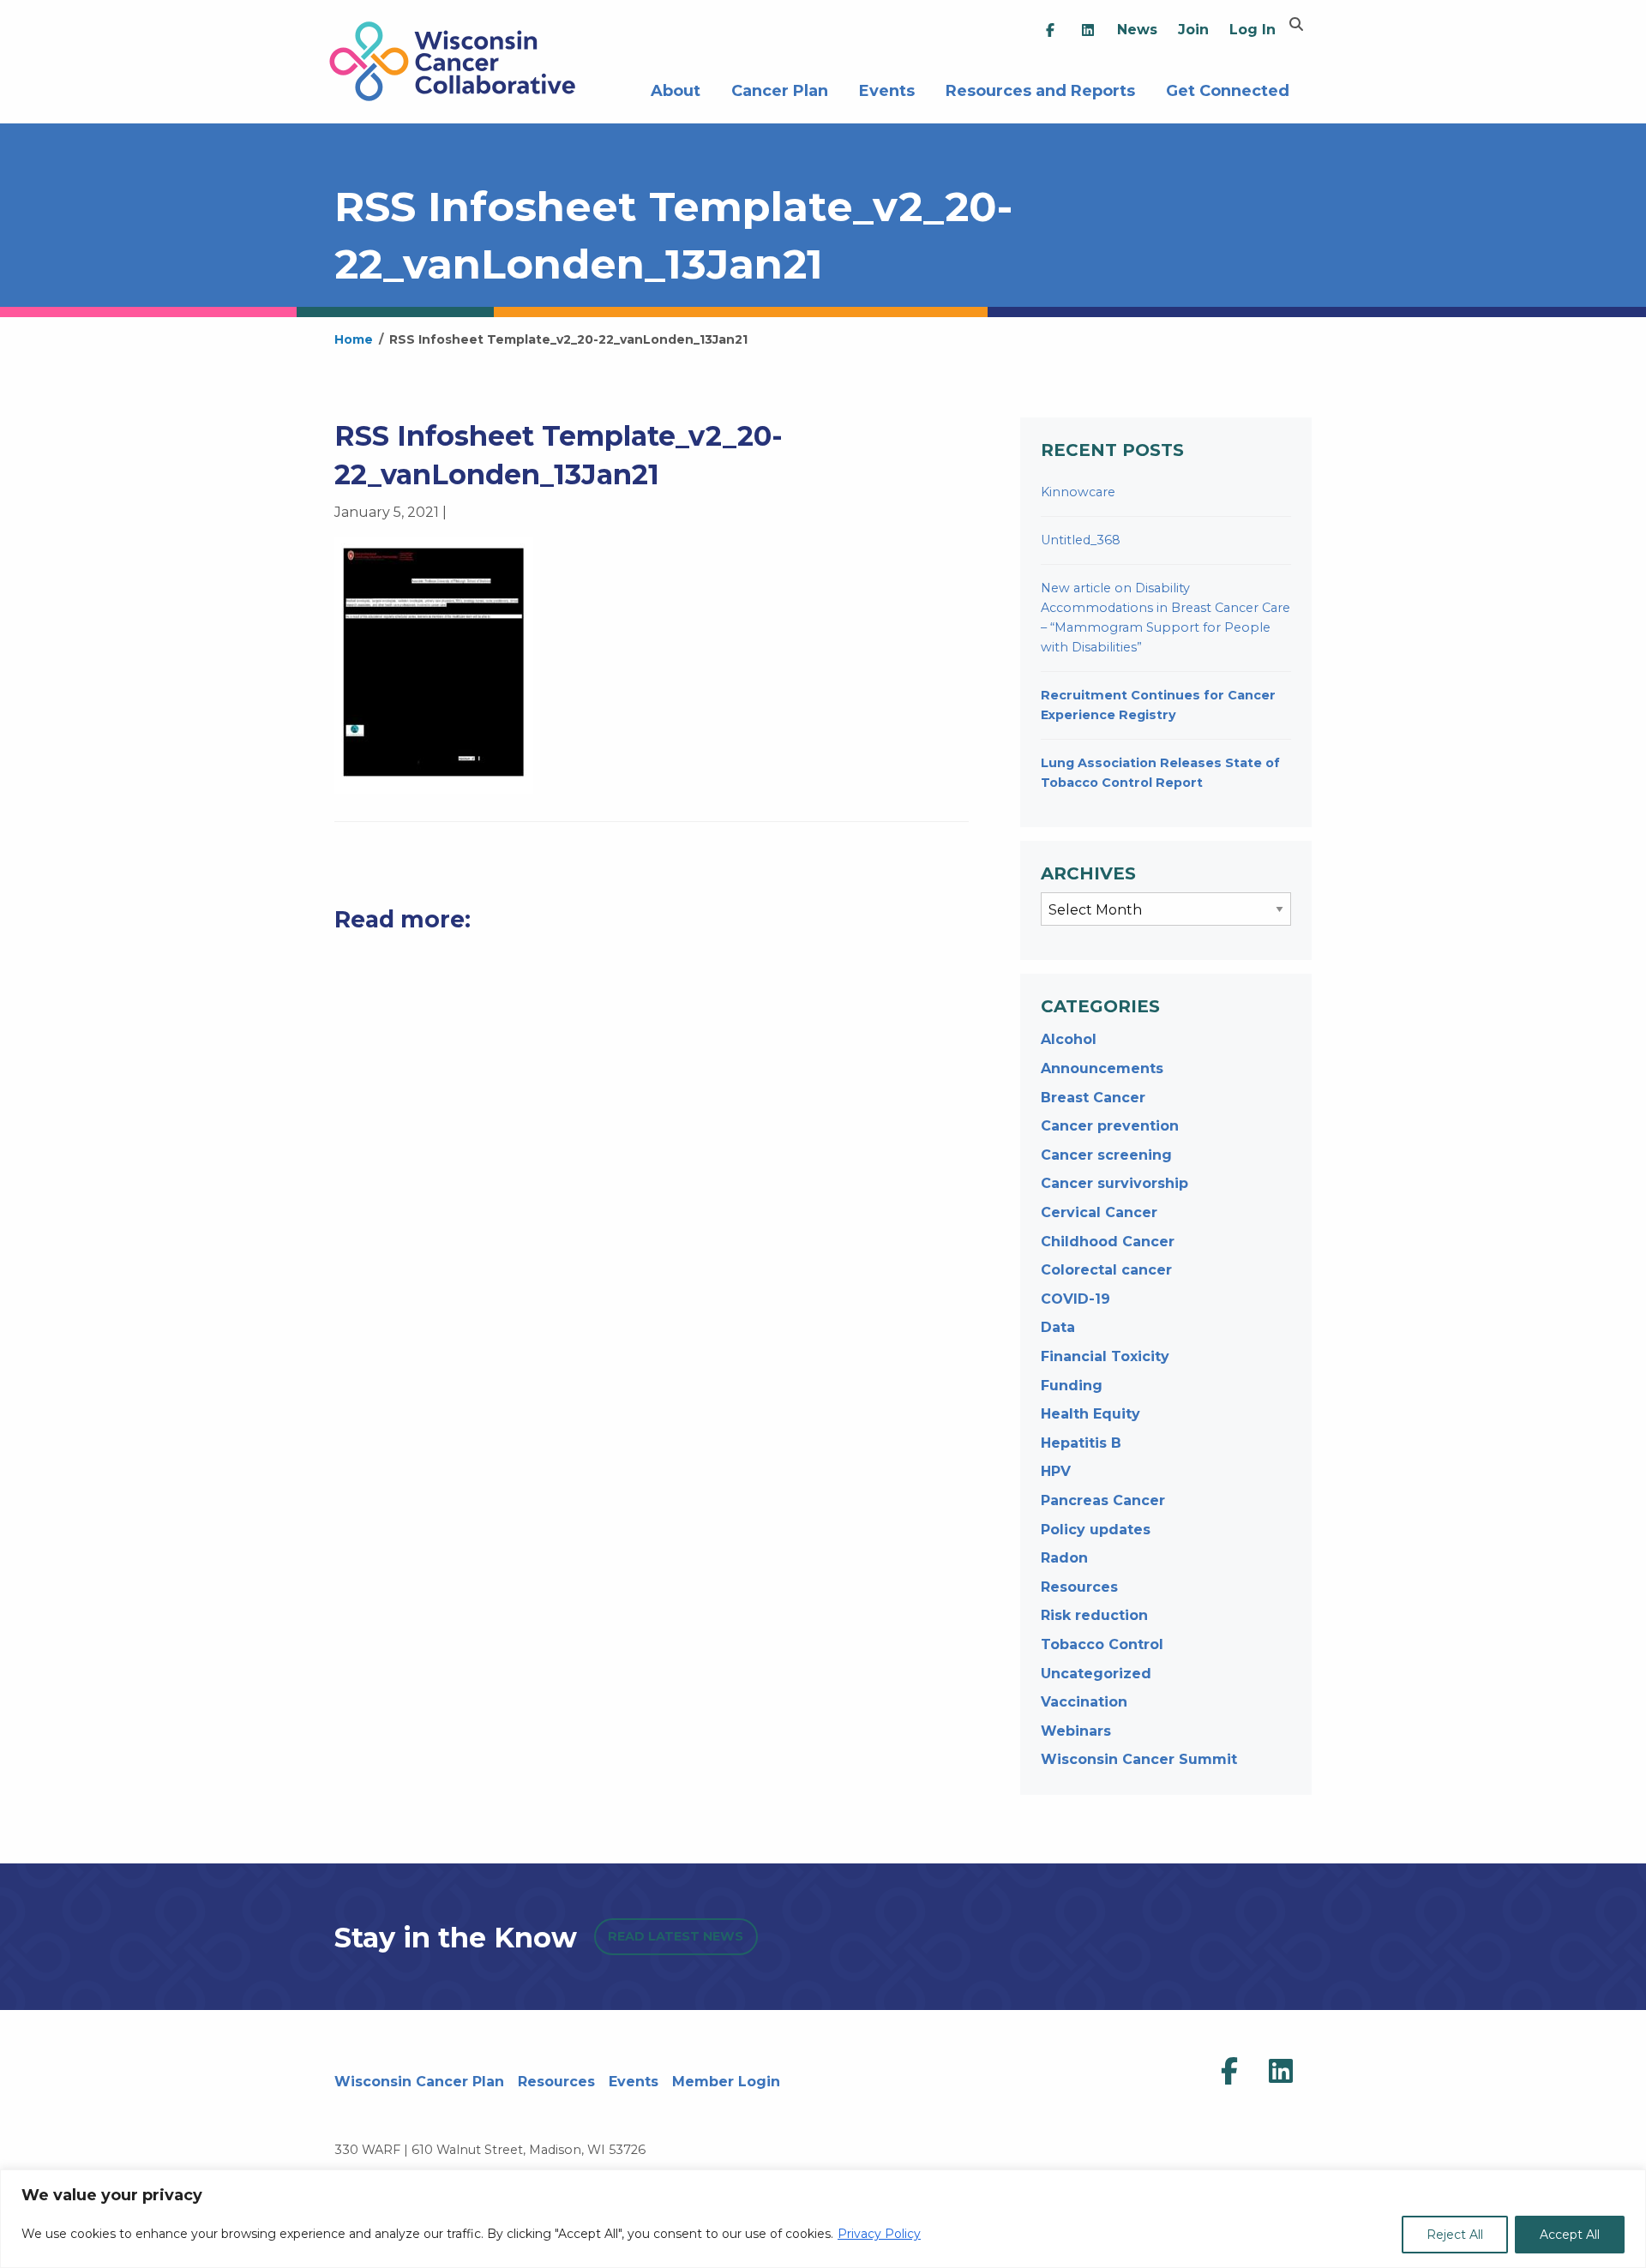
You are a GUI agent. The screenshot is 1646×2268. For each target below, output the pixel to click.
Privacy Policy (879, 2234)
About (676, 89)
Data (1058, 1327)
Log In (1253, 30)
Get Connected (1228, 89)
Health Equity (1090, 1414)
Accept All (1570, 2235)
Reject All (1455, 2235)
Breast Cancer (1093, 1098)
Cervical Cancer (1099, 1212)
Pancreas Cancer (1103, 1500)
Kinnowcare (1078, 492)
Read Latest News (676, 1936)
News (1137, 30)
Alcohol (1069, 1039)
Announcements (1102, 1068)
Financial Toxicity (1105, 1356)
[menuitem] (1050, 30)
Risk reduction (1094, 1615)
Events (887, 89)
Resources (1079, 1587)
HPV (1056, 1471)
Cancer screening (1106, 1155)
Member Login (726, 2082)
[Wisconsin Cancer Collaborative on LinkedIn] (1281, 2072)
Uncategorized (1096, 1674)
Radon (1064, 1558)
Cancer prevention (1110, 1126)
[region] (823, 2219)
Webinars (1076, 1731)
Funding (1072, 1386)
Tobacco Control (1102, 1644)
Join (1193, 30)
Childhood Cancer (1108, 1242)
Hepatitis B (1081, 1443)
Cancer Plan (780, 89)
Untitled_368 (1081, 540)
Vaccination (1084, 1702)
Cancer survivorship (1114, 1183)
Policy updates (1096, 1530)
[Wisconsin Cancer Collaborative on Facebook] (1229, 2072)
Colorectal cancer (1106, 1270)
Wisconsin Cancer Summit (1139, 1759)
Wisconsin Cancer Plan (419, 2082)
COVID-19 (1075, 1299)
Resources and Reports (1040, 89)
